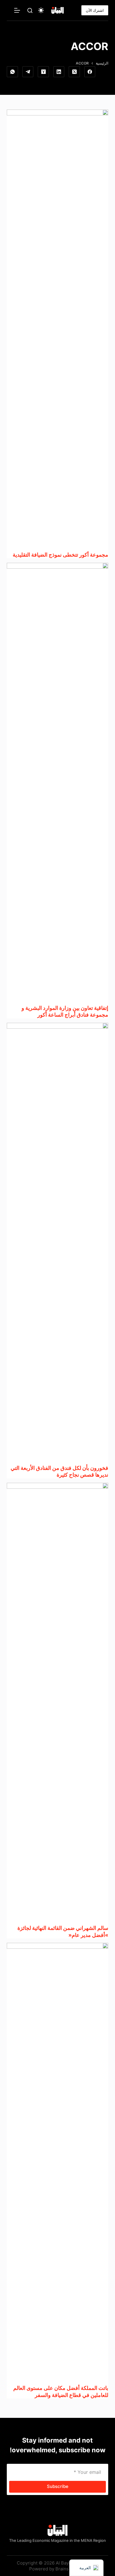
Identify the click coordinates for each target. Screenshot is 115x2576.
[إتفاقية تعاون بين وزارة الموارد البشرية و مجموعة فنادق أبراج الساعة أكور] (57, 784)
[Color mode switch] (41, 10)
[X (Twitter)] (74, 72)
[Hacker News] (43, 72)
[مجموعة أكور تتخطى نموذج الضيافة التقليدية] (57, 330)
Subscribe (58, 2486)
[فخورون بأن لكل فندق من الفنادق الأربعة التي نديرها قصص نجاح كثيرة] (57, 1244)
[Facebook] (90, 72)
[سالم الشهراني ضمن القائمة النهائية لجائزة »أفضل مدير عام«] (57, 1704)
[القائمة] (17, 10)
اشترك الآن (95, 10)
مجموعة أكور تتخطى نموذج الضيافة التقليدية (60, 555)
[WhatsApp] (12, 72)
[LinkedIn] (59, 72)
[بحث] (30, 10)
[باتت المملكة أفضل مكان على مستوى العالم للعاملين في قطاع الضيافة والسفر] (57, 2164)
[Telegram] (28, 72)
